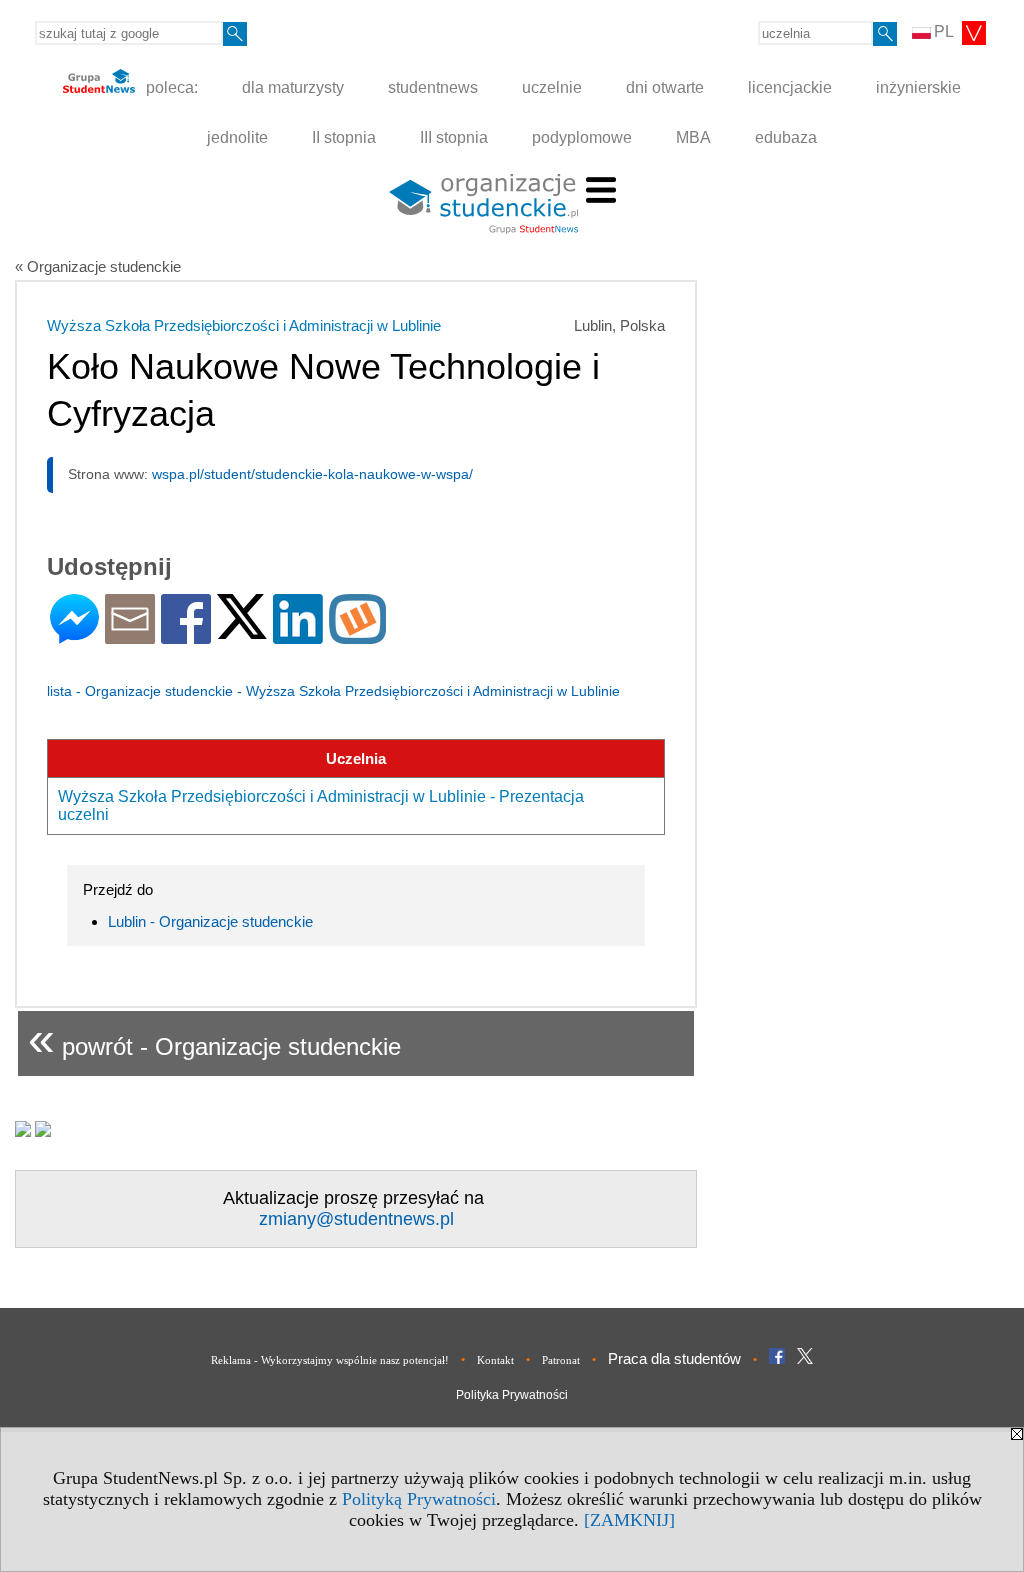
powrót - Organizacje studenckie (214, 1038)
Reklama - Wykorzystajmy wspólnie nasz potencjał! (330, 1360)
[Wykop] (357, 635)
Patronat (561, 1360)
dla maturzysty (293, 87)
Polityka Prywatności (512, 1395)
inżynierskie (918, 87)
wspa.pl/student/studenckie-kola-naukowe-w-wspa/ (312, 474)
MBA (693, 137)
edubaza (786, 137)
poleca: (170, 87)
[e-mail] (130, 635)
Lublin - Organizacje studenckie (210, 921)
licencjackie (790, 87)
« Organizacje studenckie (98, 266)
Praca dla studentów (674, 1358)
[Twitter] (242, 630)
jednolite (237, 137)
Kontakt (495, 1360)
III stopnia (454, 137)
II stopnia (344, 137)
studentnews (433, 87)
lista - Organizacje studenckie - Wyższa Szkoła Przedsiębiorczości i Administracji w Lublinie (333, 691)
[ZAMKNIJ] (629, 1520)
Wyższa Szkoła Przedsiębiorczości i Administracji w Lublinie (244, 325)
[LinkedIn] (298, 635)
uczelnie (552, 87)
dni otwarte (665, 87)
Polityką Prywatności (419, 1499)
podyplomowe (582, 137)
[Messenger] (74, 635)
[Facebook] (186, 635)
